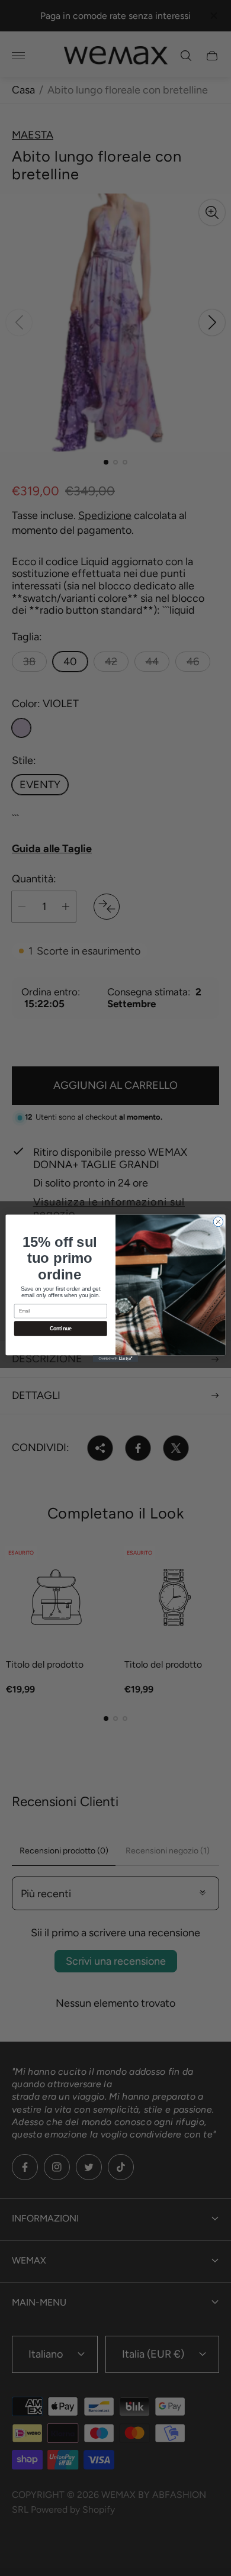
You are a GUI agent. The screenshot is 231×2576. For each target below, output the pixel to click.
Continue (61, 1329)
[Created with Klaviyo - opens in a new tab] (115, 1358)
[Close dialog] (218, 1222)
